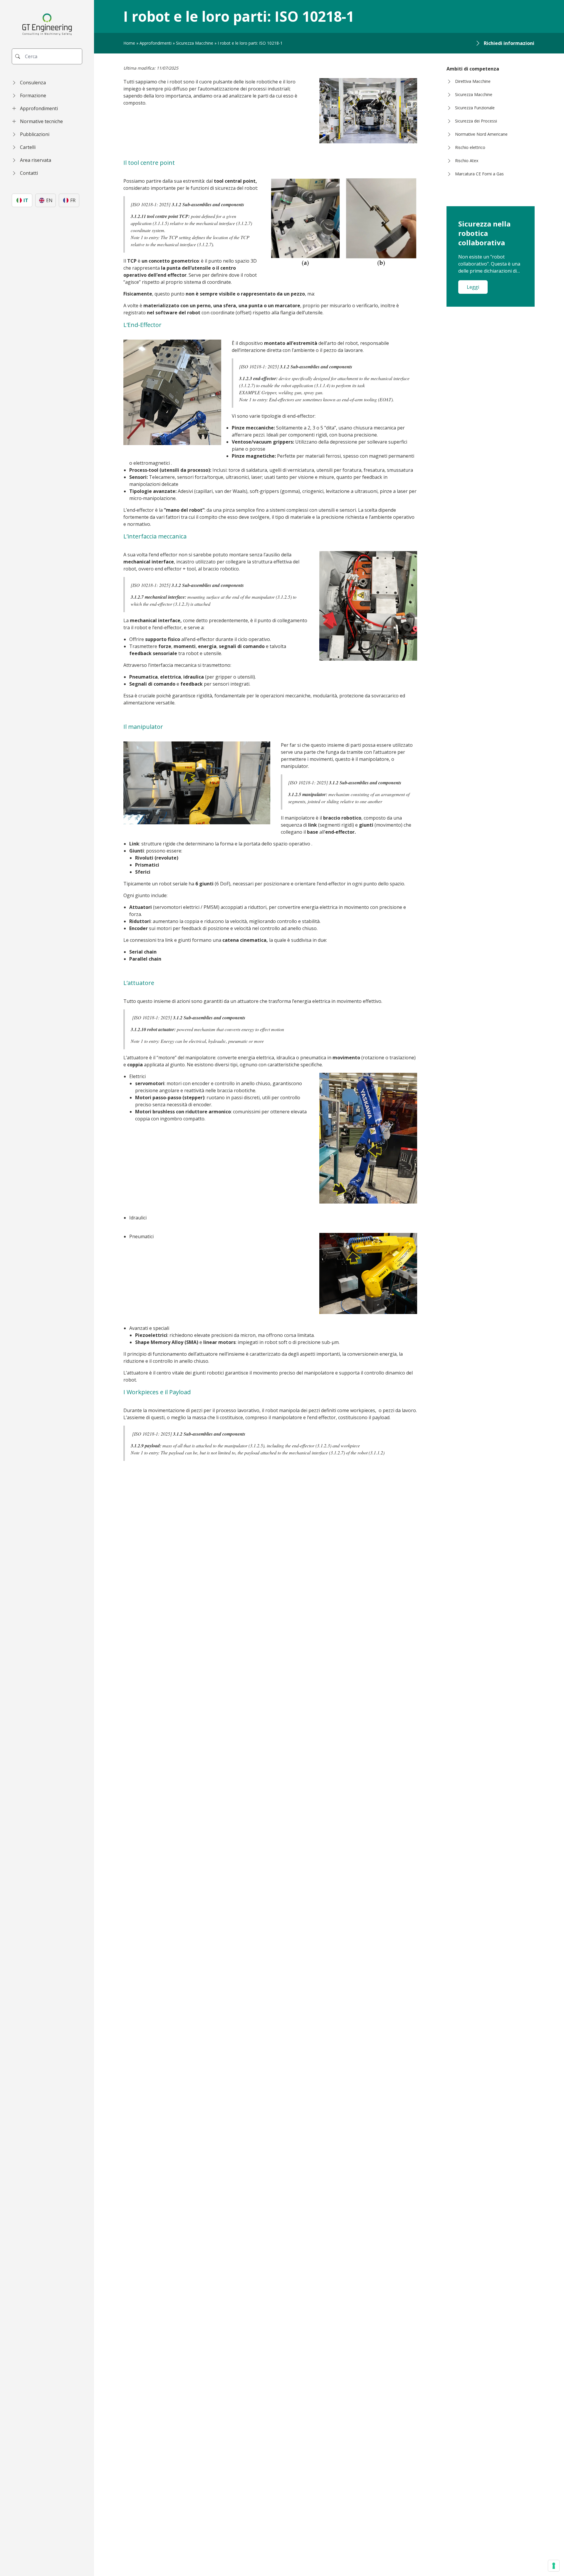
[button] (47, 83)
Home (129, 43)
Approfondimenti (156, 43)
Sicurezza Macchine (195, 43)
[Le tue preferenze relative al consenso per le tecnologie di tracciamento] (554, 2566)
